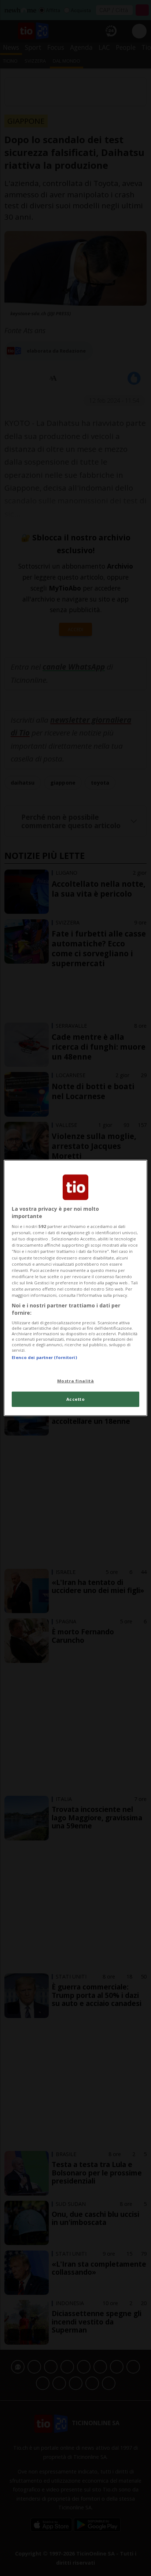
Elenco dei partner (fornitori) (44, 1357)
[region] (75, 1288)
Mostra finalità (76, 1380)
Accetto (76, 1399)
